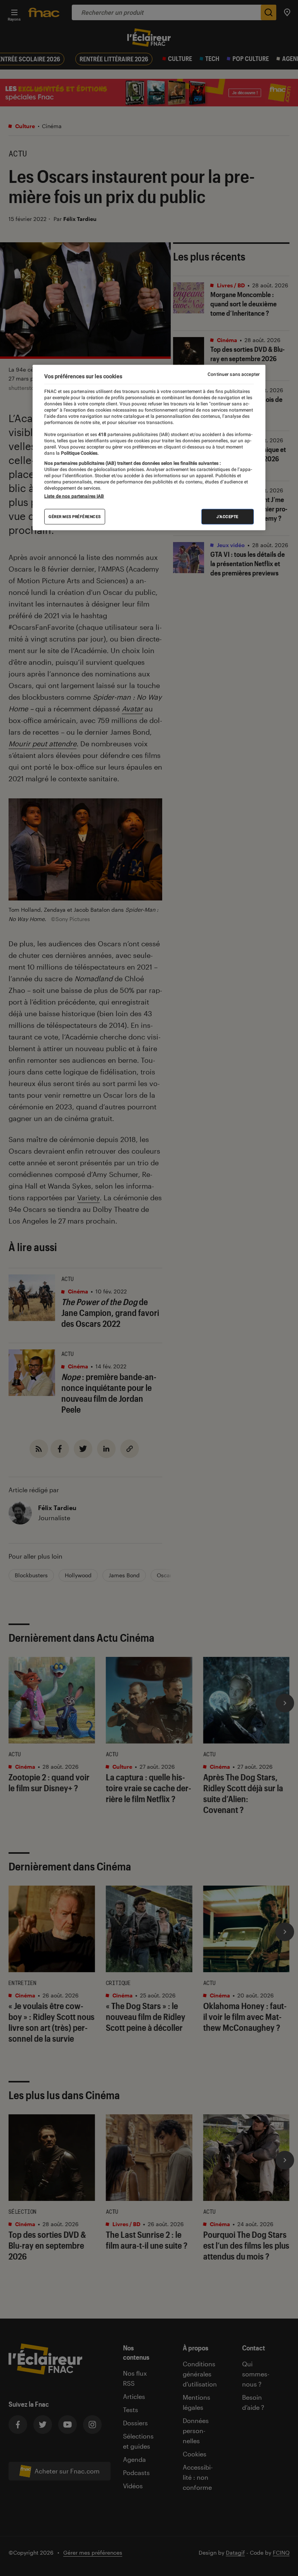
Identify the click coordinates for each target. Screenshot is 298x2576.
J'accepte (228, 517)
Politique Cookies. (79, 453)
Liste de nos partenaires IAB (74, 496)
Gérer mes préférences (75, 517)
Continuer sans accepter (234, 374)
